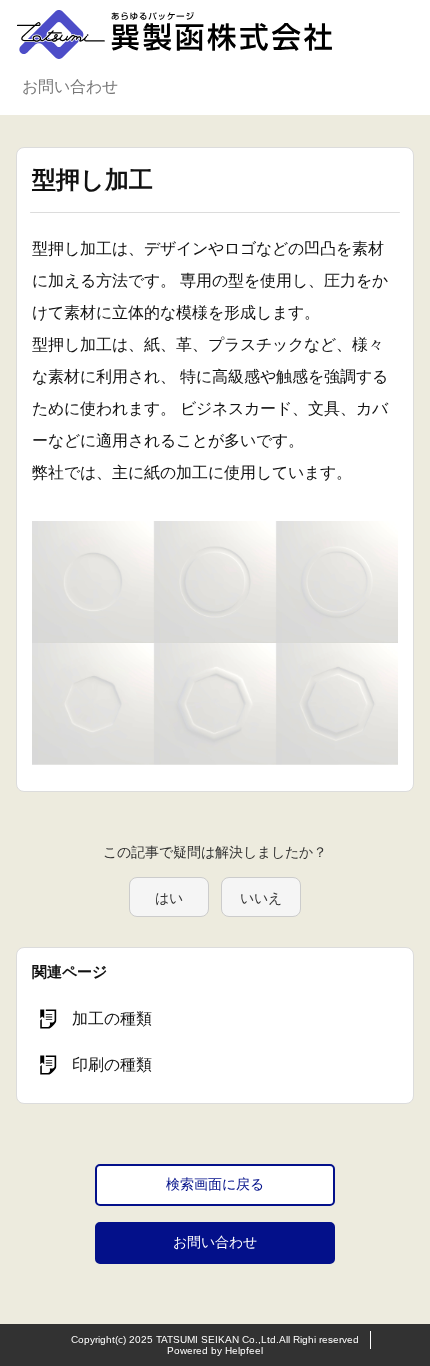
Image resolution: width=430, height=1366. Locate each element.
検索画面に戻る (215, 1184)
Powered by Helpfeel (215, 1350)
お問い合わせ (70, 86)
